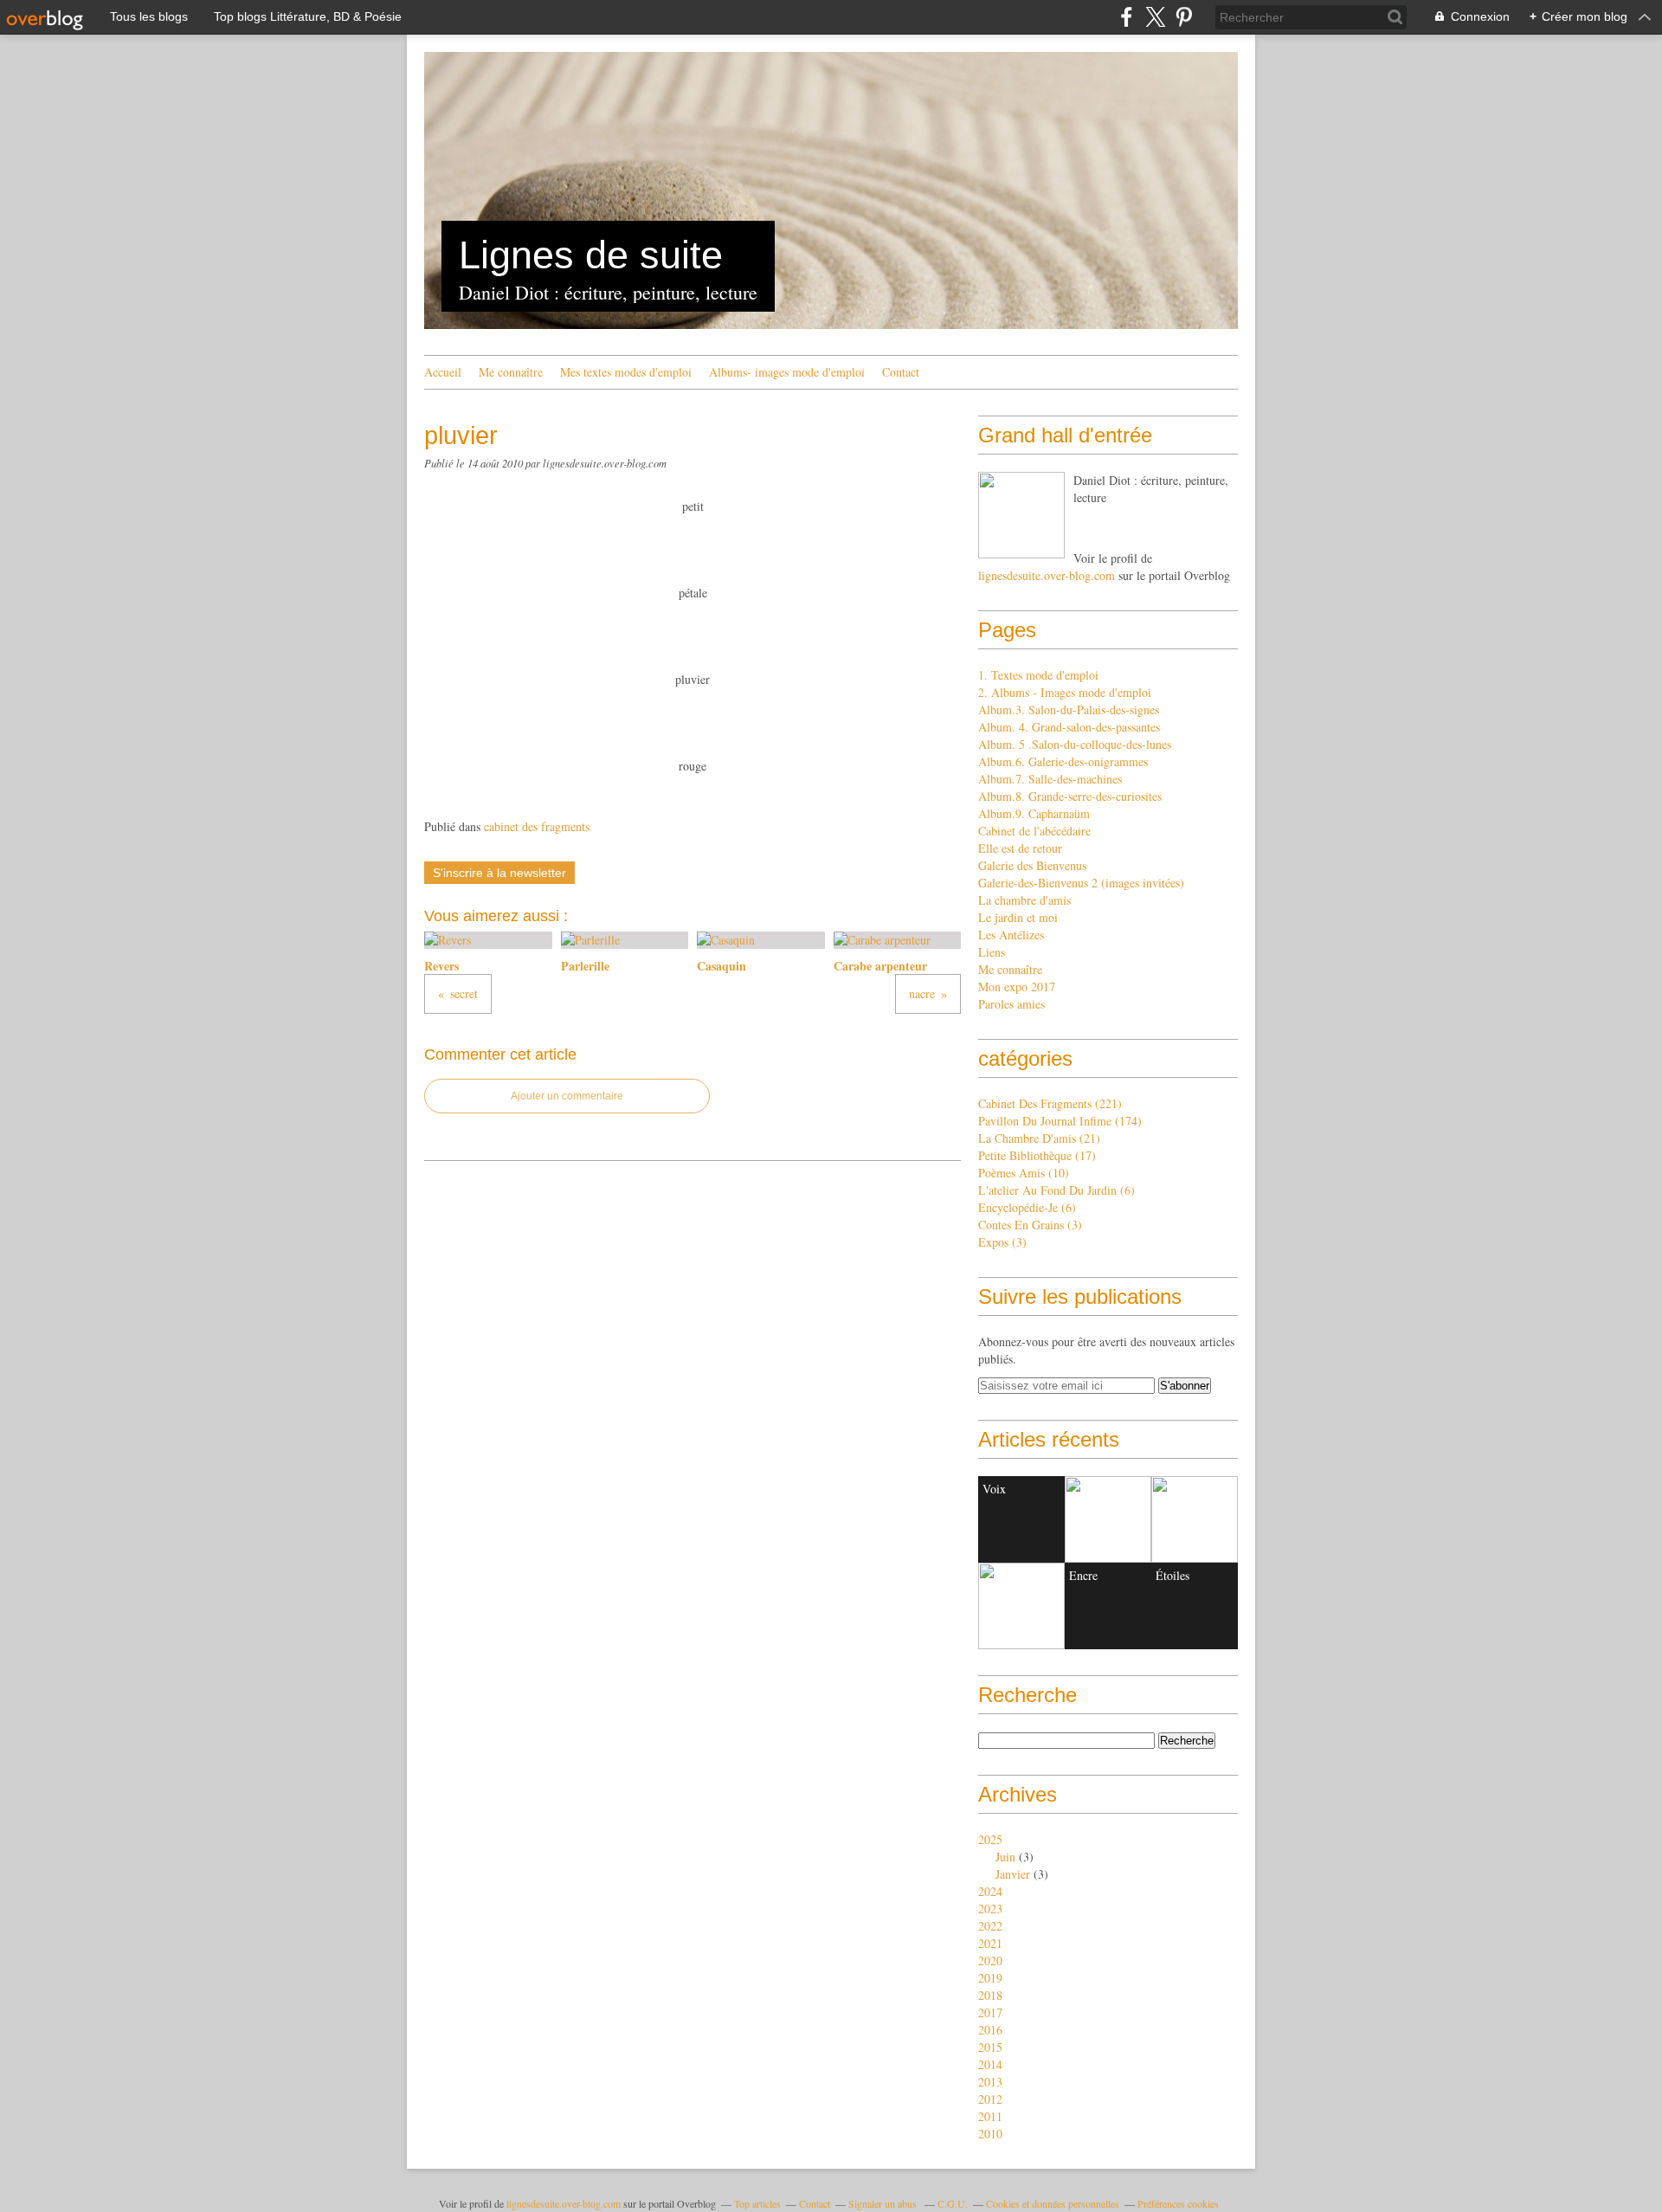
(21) (1039, 1138)
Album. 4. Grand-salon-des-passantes (1069, 727)
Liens (992, 952)
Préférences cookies (1178, 2203)
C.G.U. (953, 2203)
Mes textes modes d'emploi (626, 372)
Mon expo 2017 (1017, 987)
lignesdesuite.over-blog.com (1047, 575)
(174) (1060, 1121)
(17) (1037, 1155)
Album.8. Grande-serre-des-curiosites (1070, 796)
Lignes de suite (591, 255)
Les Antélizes (1011, 935)
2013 (990, 2082)
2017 (990, 2012)
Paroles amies (1011, 1004)
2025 (990, 1839)
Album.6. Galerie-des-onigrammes (1063, 761)
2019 (990, 1978)
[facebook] (1127, 17)
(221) (1050, 1103)
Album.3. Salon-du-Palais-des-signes (1069, 709)
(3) (1030, 1225)
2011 (990, 2116)
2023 (990, 1909)
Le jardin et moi (1018, 917)
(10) (1024, 1173)
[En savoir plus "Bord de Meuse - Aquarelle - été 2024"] (1021, 1606)
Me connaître (511, 372)
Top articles (757, 2203)
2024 (990, 1891)
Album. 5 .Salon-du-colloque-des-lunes (1075, 744)
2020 (990, 1960)
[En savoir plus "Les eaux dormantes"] (1108, 1519)
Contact (901, 372)
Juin (1005, 1857)
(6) (1056, 1190)
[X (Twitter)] (1155, 17)
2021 (990, 1943)
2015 (990, 2047)
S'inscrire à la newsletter (499, 873)
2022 (990, 1926)
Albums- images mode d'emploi (787, 372)
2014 (990, 2064)
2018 (990, 1995)
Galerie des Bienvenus (1032, 865)
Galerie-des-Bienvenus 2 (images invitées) (1081, 883)
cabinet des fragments (537, 826)
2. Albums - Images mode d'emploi (1065, 692)
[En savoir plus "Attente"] (1195, 1519)
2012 (990, 2099)
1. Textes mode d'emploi (1038, 675)
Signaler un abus (884, 2203)
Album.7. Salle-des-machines (1050, 779)
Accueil (443, 372)
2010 (990, 2134)
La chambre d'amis (1024, 900)
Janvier (1013, 1874)
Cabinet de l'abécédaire (1034, 831)
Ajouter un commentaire (567, 1096)
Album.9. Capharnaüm (1034, 813)
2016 (990, 2030)
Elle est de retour (1020, 848)
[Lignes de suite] (1021, 515)
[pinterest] (1184, 17)
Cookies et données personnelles (1053, 2203)
